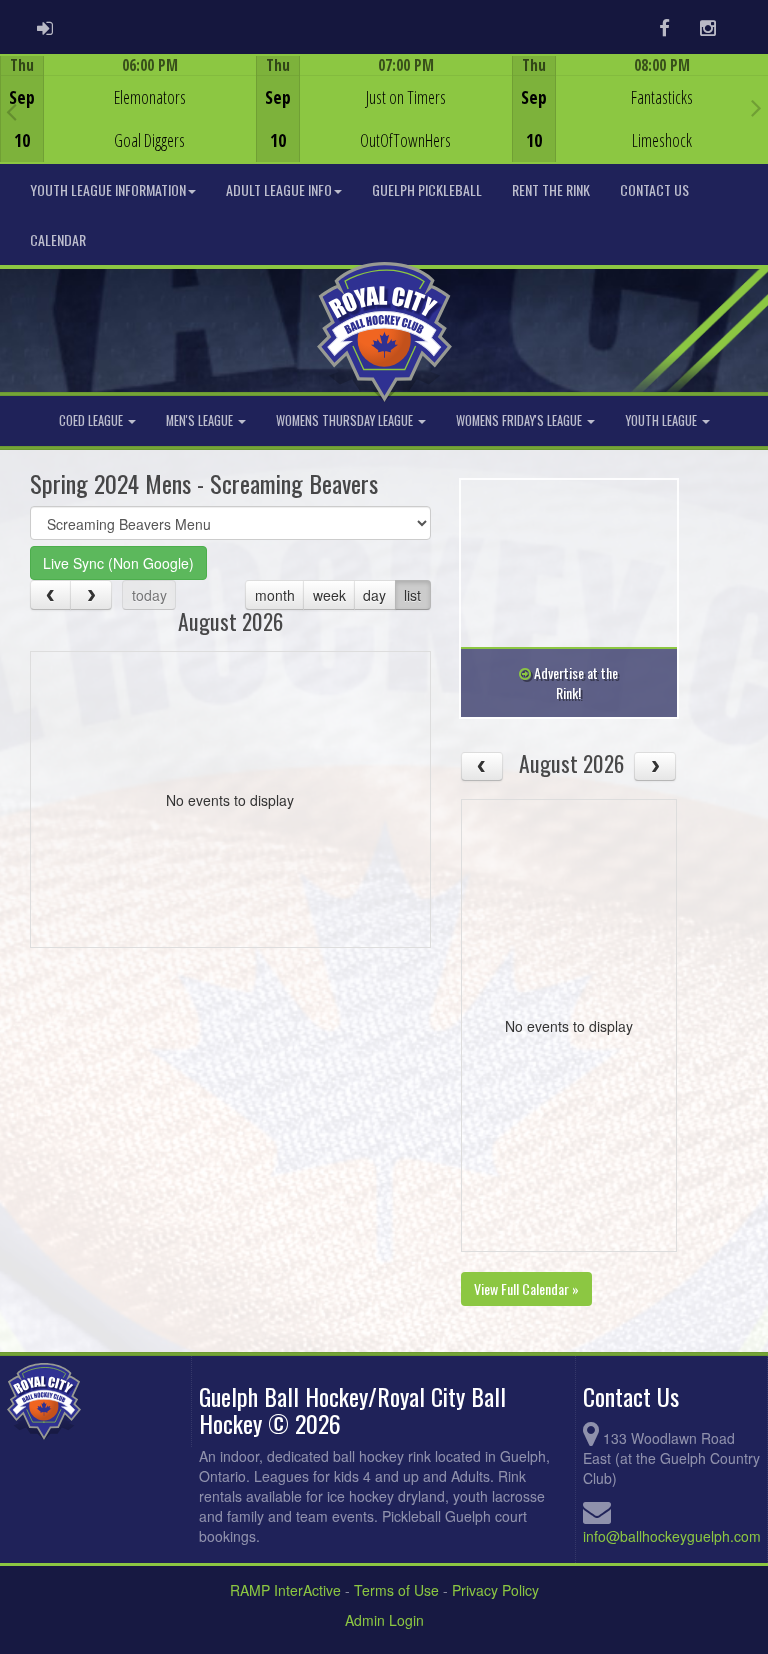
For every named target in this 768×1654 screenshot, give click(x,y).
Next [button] (756, 107)
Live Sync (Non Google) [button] (118, 563)
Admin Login (384, 1620)
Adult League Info (279, 189)
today (149, 595)
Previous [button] (11, 111)
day (374, 595)
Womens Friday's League (520, 420)
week (329, 595)
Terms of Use (396, 1590)
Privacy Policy (495, 1590)
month (275, 595)
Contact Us (654, 189)
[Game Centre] (128, 124)
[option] (128, 109)
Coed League (92, 420)
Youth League (662, 420)
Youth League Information (108, 189)
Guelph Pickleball (427, 189)
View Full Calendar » (526, 1288)
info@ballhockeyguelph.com (672, 1536)
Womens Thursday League (346, 420)
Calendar (58, 239)
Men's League (201, 420)
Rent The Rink (551, 189)
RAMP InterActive (285, 1590)
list (412, 595)
